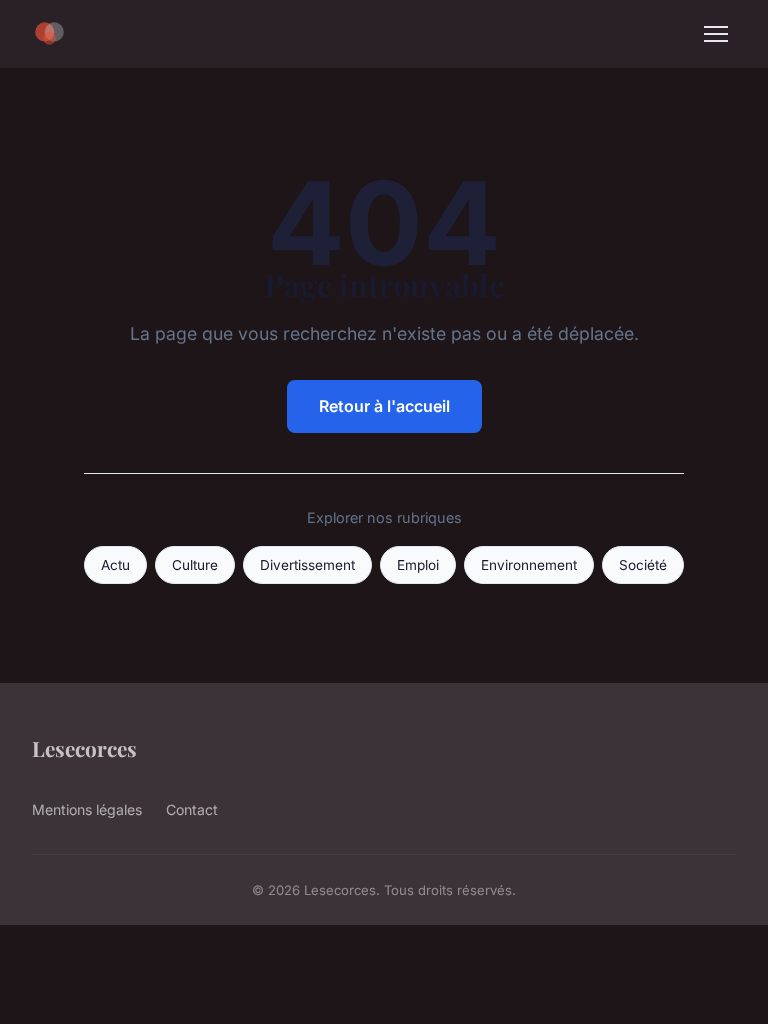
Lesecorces (84, 748)
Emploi (418, 565)
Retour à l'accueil (384, 406)
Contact (192, 809)
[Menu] (716, 34)
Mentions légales (87, 809)
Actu (115, 565)
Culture (195, 565)
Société (643, 565)
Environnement (529, 565)
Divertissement (307, 565)
